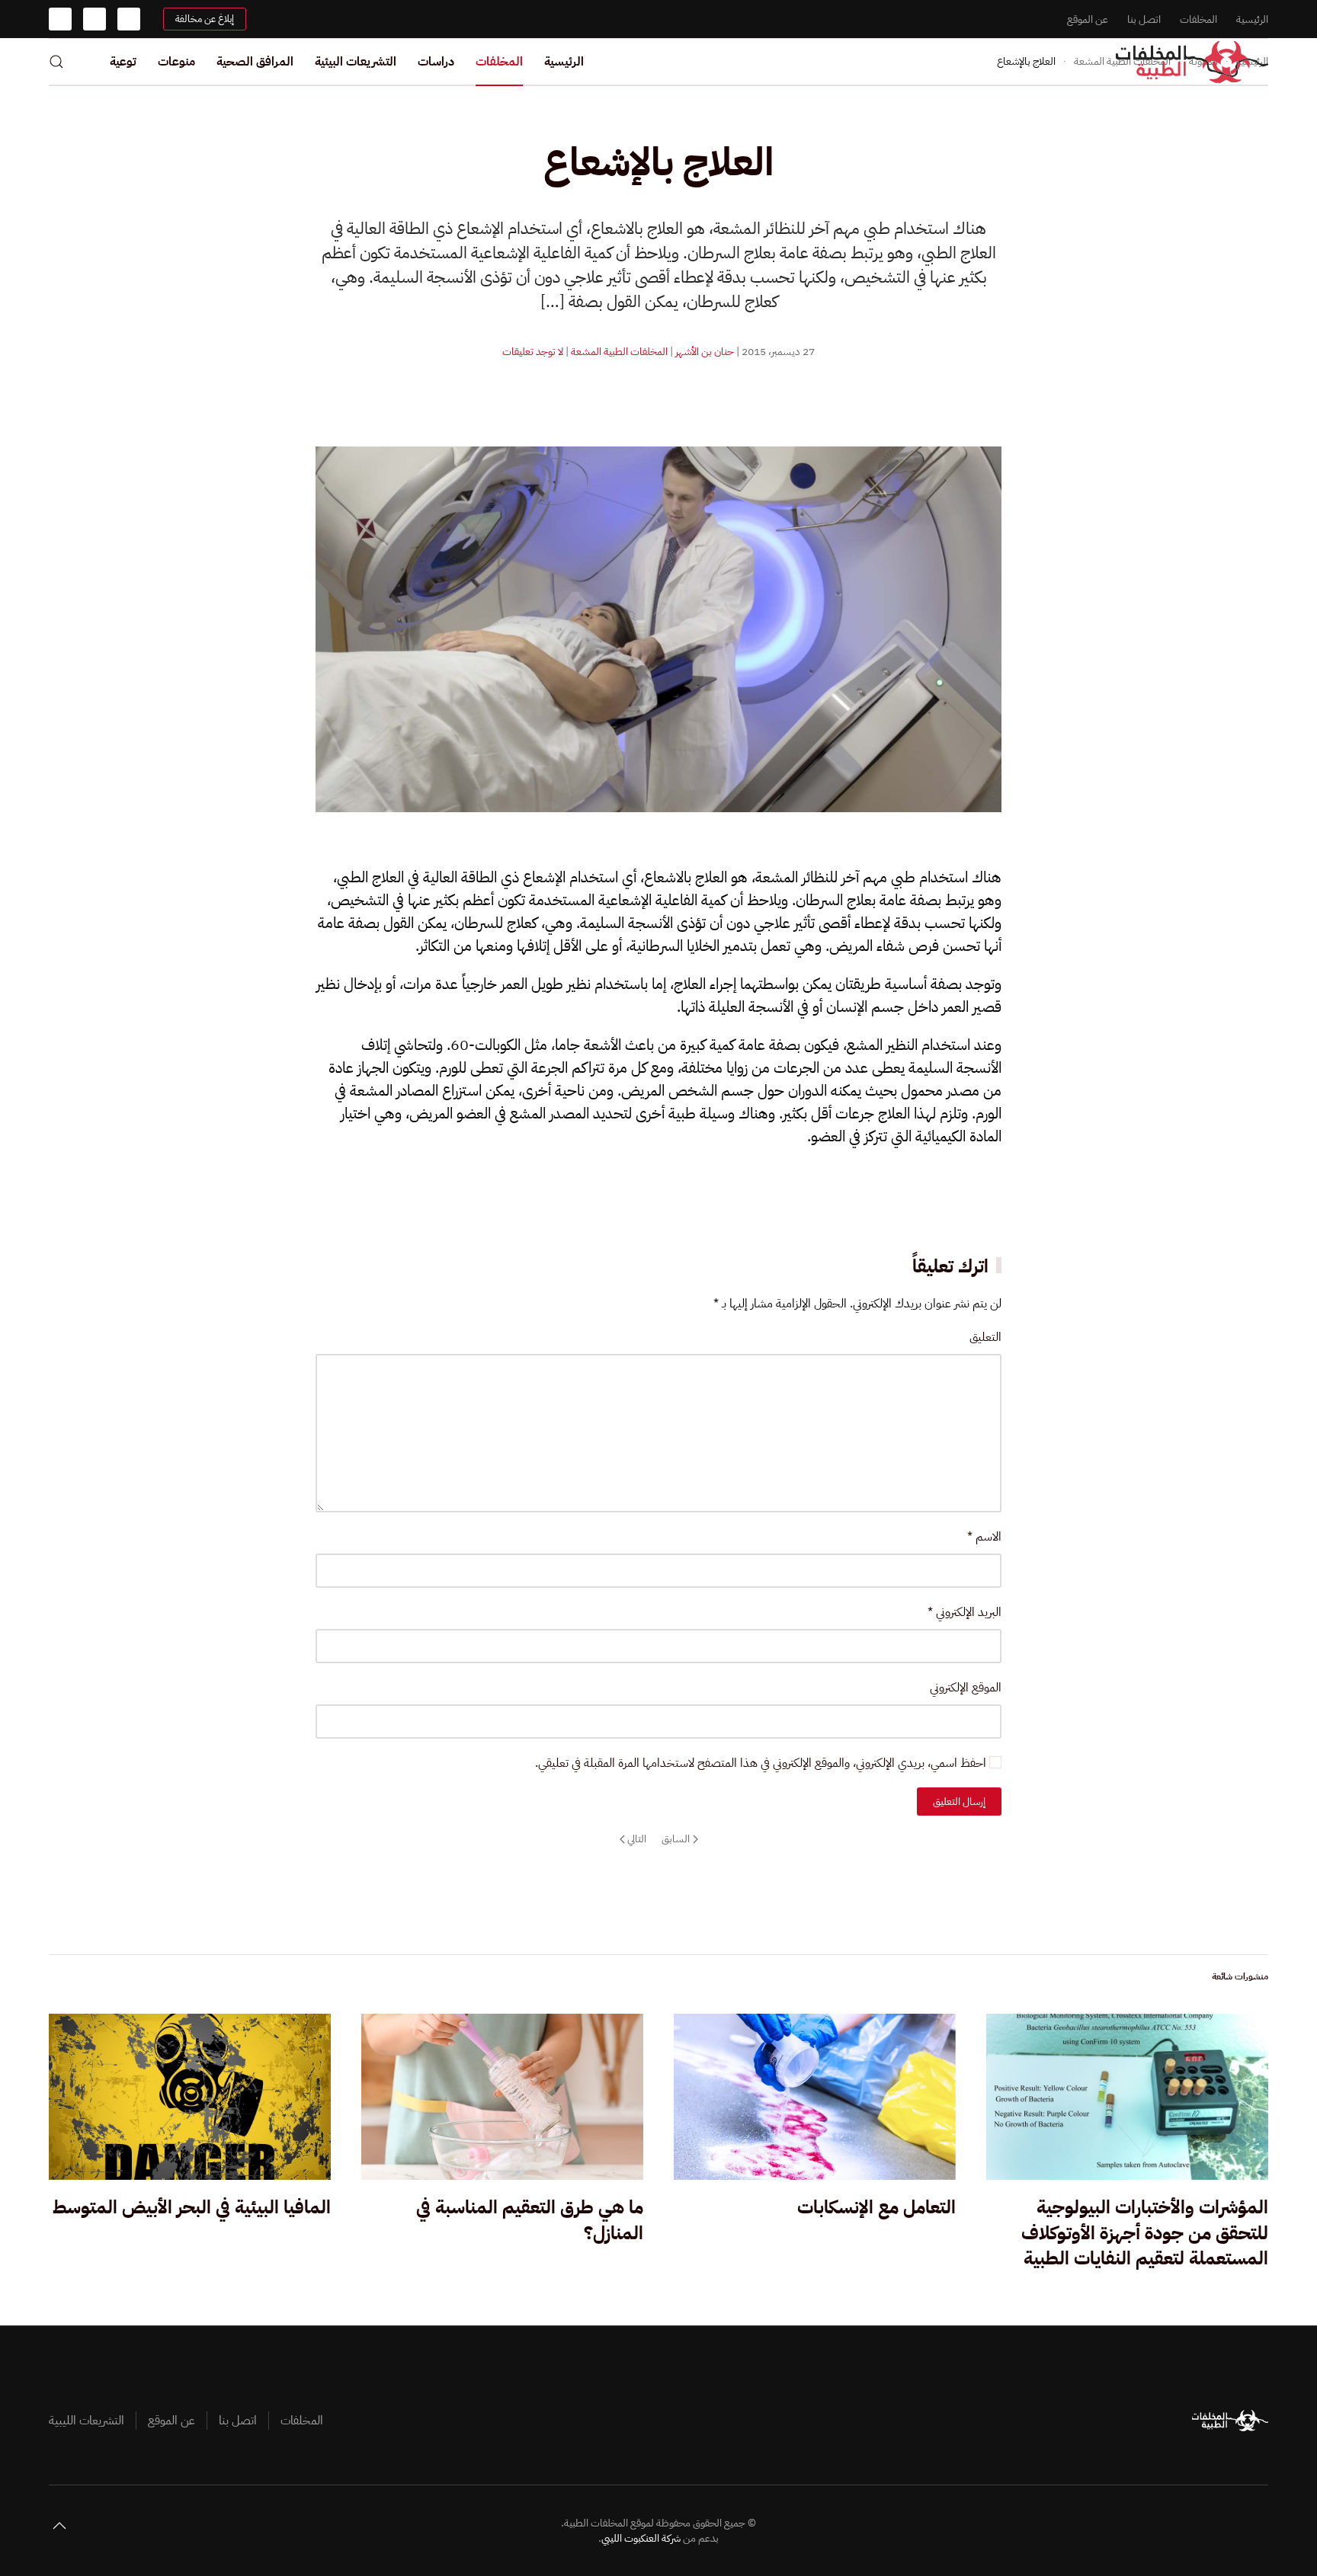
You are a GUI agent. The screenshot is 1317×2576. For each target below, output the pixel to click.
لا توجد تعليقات (533, 352)
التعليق (985, 1337)
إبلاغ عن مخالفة (205, 19)
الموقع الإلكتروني (966, 1688)
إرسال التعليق (959, 1802)
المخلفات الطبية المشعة (619, 352)
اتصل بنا (1144, 19)
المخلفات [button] (499, 62)
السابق (676, 1839)
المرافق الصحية (255, 62)
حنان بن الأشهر (705, 352)
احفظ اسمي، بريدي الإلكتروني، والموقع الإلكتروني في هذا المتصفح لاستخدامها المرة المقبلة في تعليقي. (762, 1763)
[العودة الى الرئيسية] (1192, 62)
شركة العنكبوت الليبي (641, 2538)
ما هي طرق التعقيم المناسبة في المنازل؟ (530, 2220)
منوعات (176, 62)
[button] (56, 62)
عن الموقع (1088, 19)
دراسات (436, 62)
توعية (123, 62)
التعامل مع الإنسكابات (876, 2207)
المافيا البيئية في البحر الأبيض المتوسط (192, 2207)
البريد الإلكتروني (965, 1612)
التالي (637, 1839)
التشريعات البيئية (356, 62)
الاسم (984, 1537)
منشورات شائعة (1240, 1976)
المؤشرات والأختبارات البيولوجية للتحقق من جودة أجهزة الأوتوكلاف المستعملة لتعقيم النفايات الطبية (1145, 2233)
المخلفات (1198, 19)
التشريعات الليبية (87, 2421)
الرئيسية (1252, 19)
